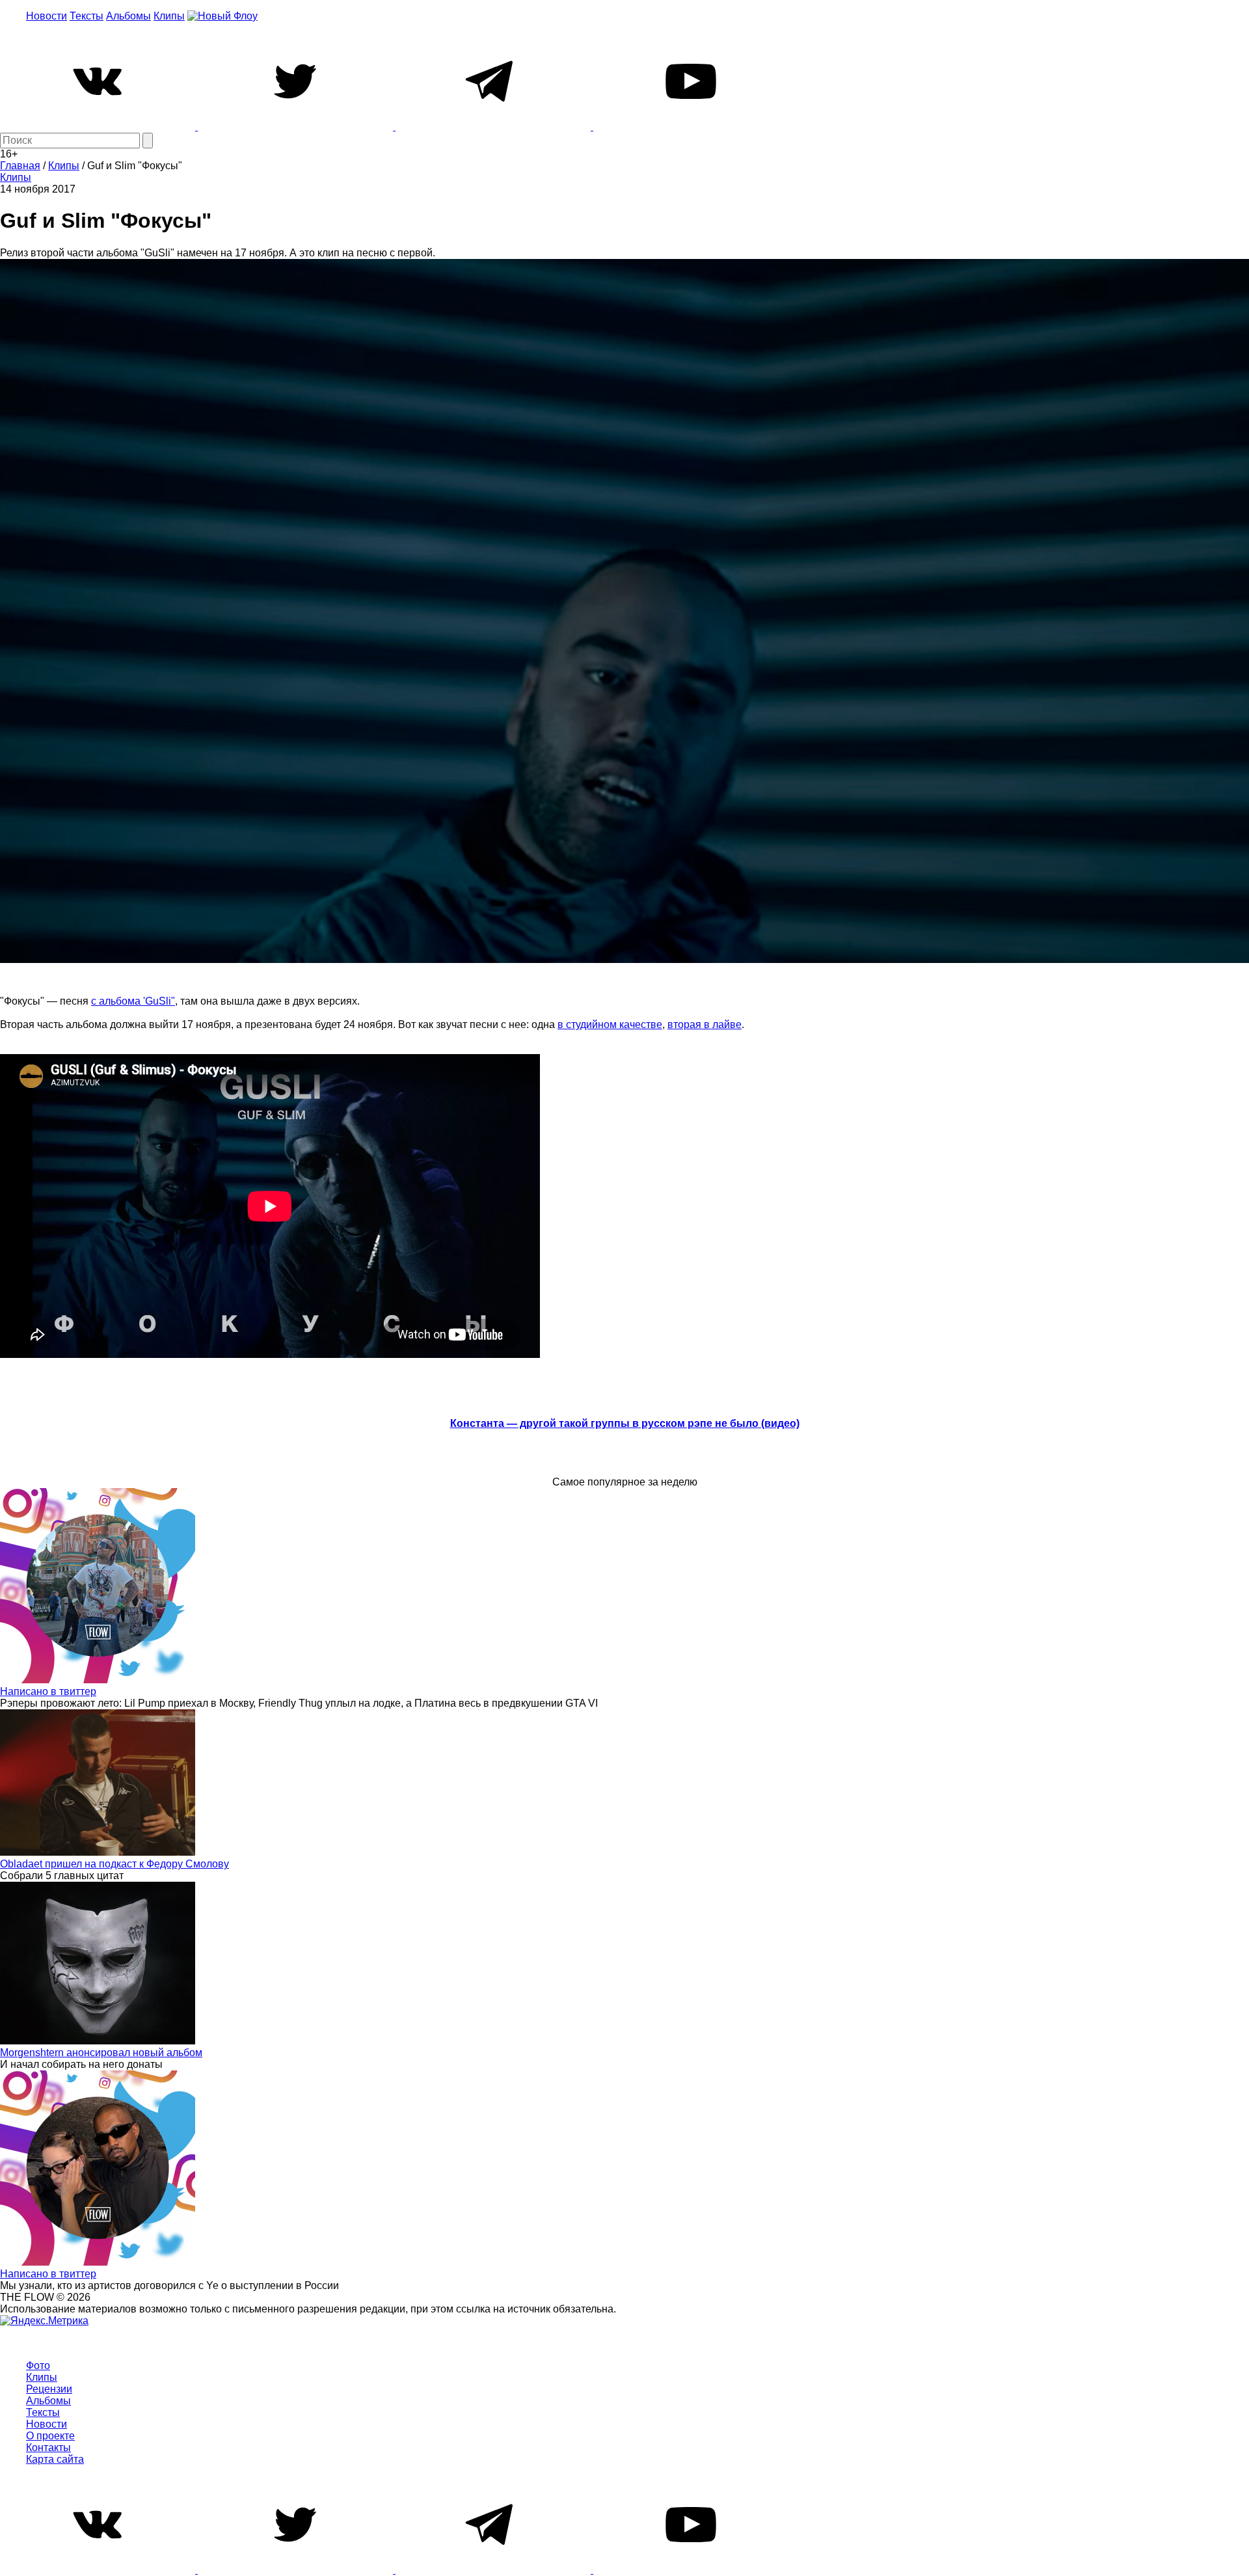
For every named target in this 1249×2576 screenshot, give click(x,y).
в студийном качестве (610, 1024)
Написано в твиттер (48, 1691)
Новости (47, 16)
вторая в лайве (705, 1024)
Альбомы (128, 16)
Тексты (87, 16)
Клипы (169, 16)
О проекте (50, 2436)
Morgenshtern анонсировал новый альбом (101, 2053)
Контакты (48, 2447)
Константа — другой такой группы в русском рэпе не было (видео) (625, 1423)
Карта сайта (55, 2459)
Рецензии (49, 2389)
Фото (38, 2366)
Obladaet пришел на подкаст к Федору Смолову (114, 1864)
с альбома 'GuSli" (133, 1001)
